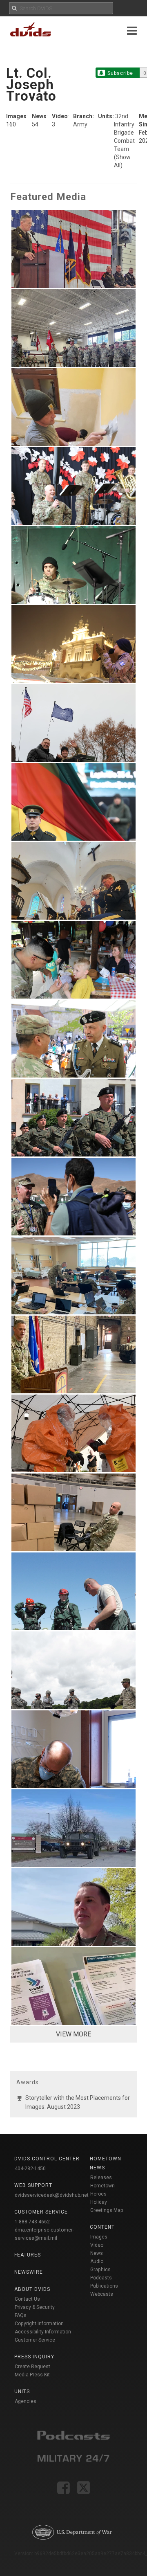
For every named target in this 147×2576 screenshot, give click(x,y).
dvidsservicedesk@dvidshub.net (52, 2195)
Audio (97, 2261)
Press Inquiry (34, 2357)
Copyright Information (39, 2324)
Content (102, 2227)
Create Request (32, 2367)
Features (28, 2255)
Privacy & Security (35, 2307)
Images (99, 2237)
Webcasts (102, 2294)
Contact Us (27, 2299)
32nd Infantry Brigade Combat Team (124, 133)
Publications (104, 2286)
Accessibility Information (43, 2332)
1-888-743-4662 (32, 2222)
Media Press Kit (32, 2375)
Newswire (29, 2272)
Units (22, 2392)
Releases (101, 2178)
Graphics (100, 2270)
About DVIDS (32, 2289)
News (97, 2253)
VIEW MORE (73, 2034)
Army (80, 124)
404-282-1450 (30, 2169)
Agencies (26, 2401)
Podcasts (101, 2278)
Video (97, 2245)
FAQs (21, 2315)
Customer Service (35, 2340)
